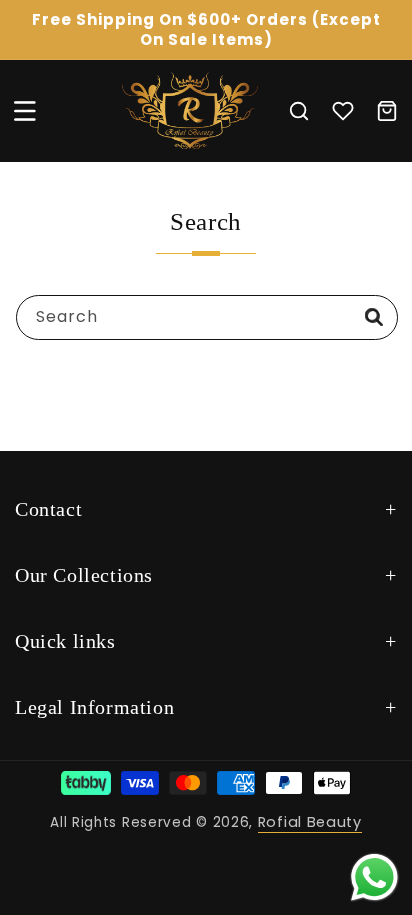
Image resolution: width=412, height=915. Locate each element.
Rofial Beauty (310, 822)
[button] (25, 111)
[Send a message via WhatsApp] (374, 877)
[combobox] (207, 317)
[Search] (374, 317)
